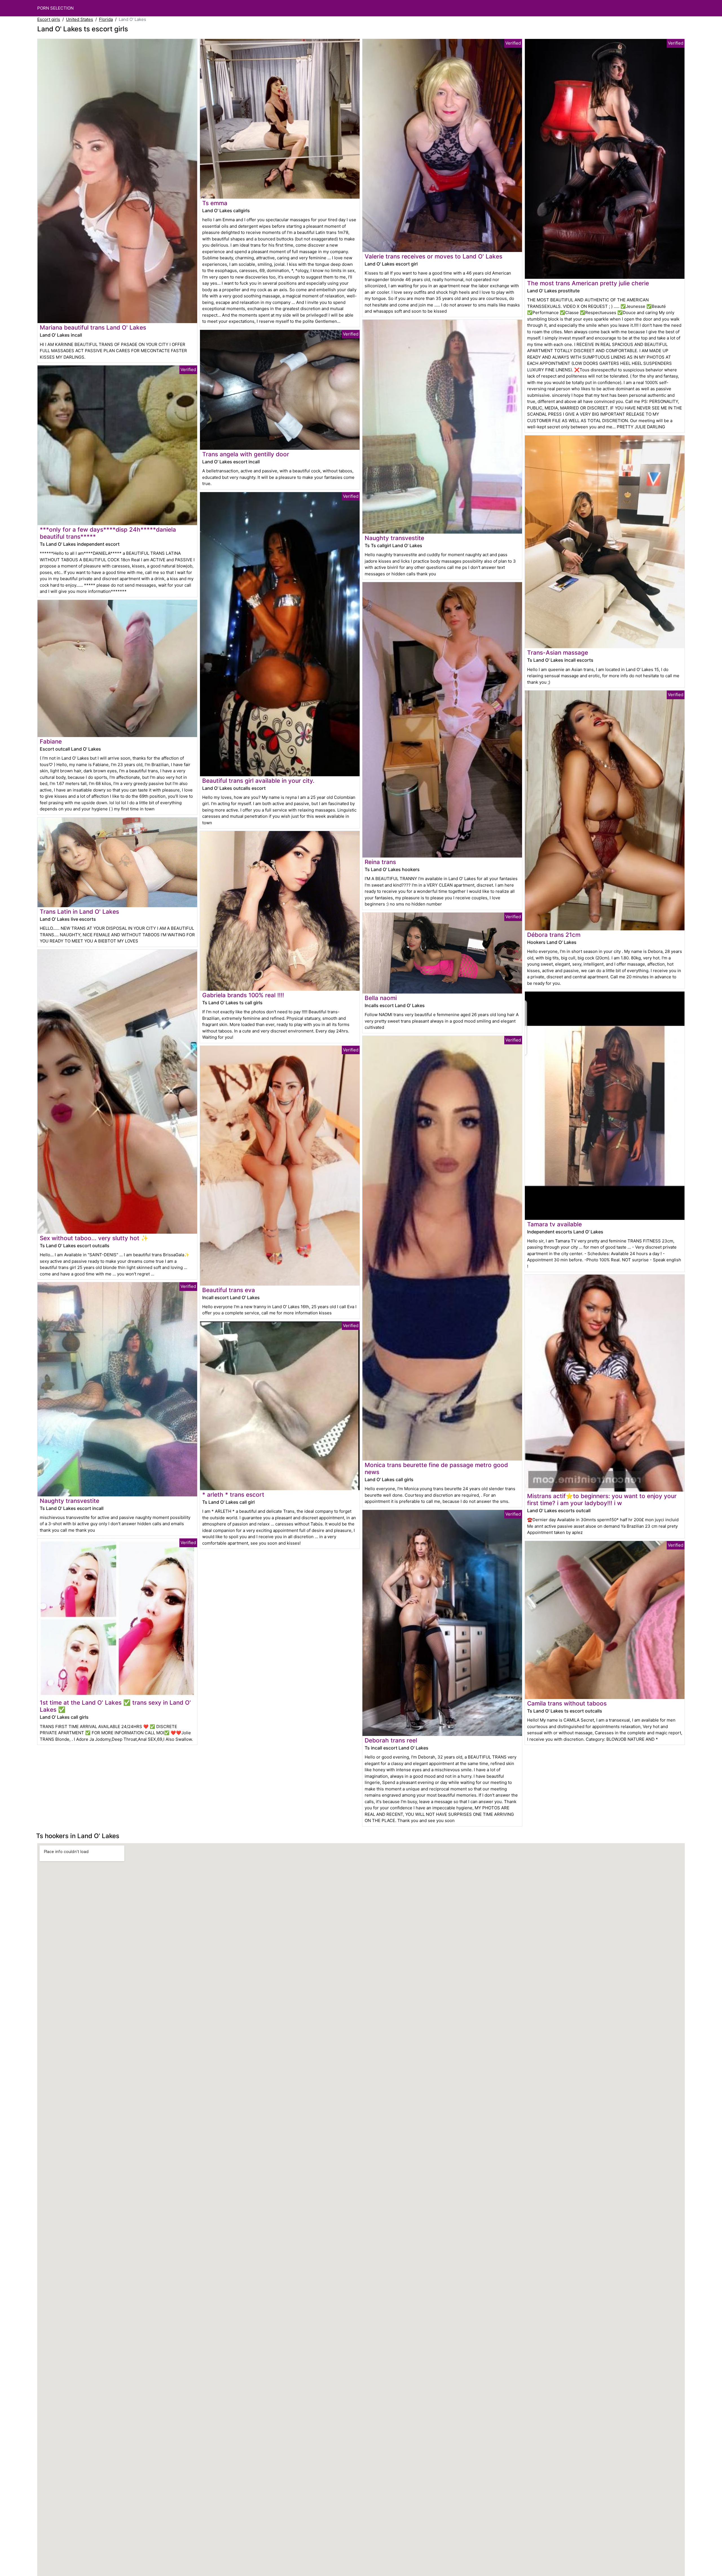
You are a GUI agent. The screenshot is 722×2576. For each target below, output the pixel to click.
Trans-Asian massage (558, 653)
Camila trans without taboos (567, 1703)
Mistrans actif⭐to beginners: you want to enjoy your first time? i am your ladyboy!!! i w (602, 1499)
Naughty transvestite (70, 1501)
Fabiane (51, 741)
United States (80, 19)
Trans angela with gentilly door (246, 454)
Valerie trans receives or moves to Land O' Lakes (433, 256)
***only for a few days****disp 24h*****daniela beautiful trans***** (108, 533)
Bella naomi (381, 998)
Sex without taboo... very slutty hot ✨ (94, 1238)
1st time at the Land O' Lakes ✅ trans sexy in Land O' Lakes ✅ (115, 1706)
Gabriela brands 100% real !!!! (243, 995)
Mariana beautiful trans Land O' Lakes (93, 327)
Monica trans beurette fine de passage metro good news (436, 1468)
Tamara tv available (554, 1224)
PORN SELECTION (55, 8)
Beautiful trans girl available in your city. (258, 781)
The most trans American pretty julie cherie (588, 283)
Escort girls (49, 19)
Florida (106, 19)
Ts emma (215, 203)
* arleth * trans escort (233, 1495)
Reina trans (380, 862)
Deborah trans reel (391, 1740)
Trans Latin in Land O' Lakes (79, 912)
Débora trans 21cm (554, 935)
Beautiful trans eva (229, 1290)
